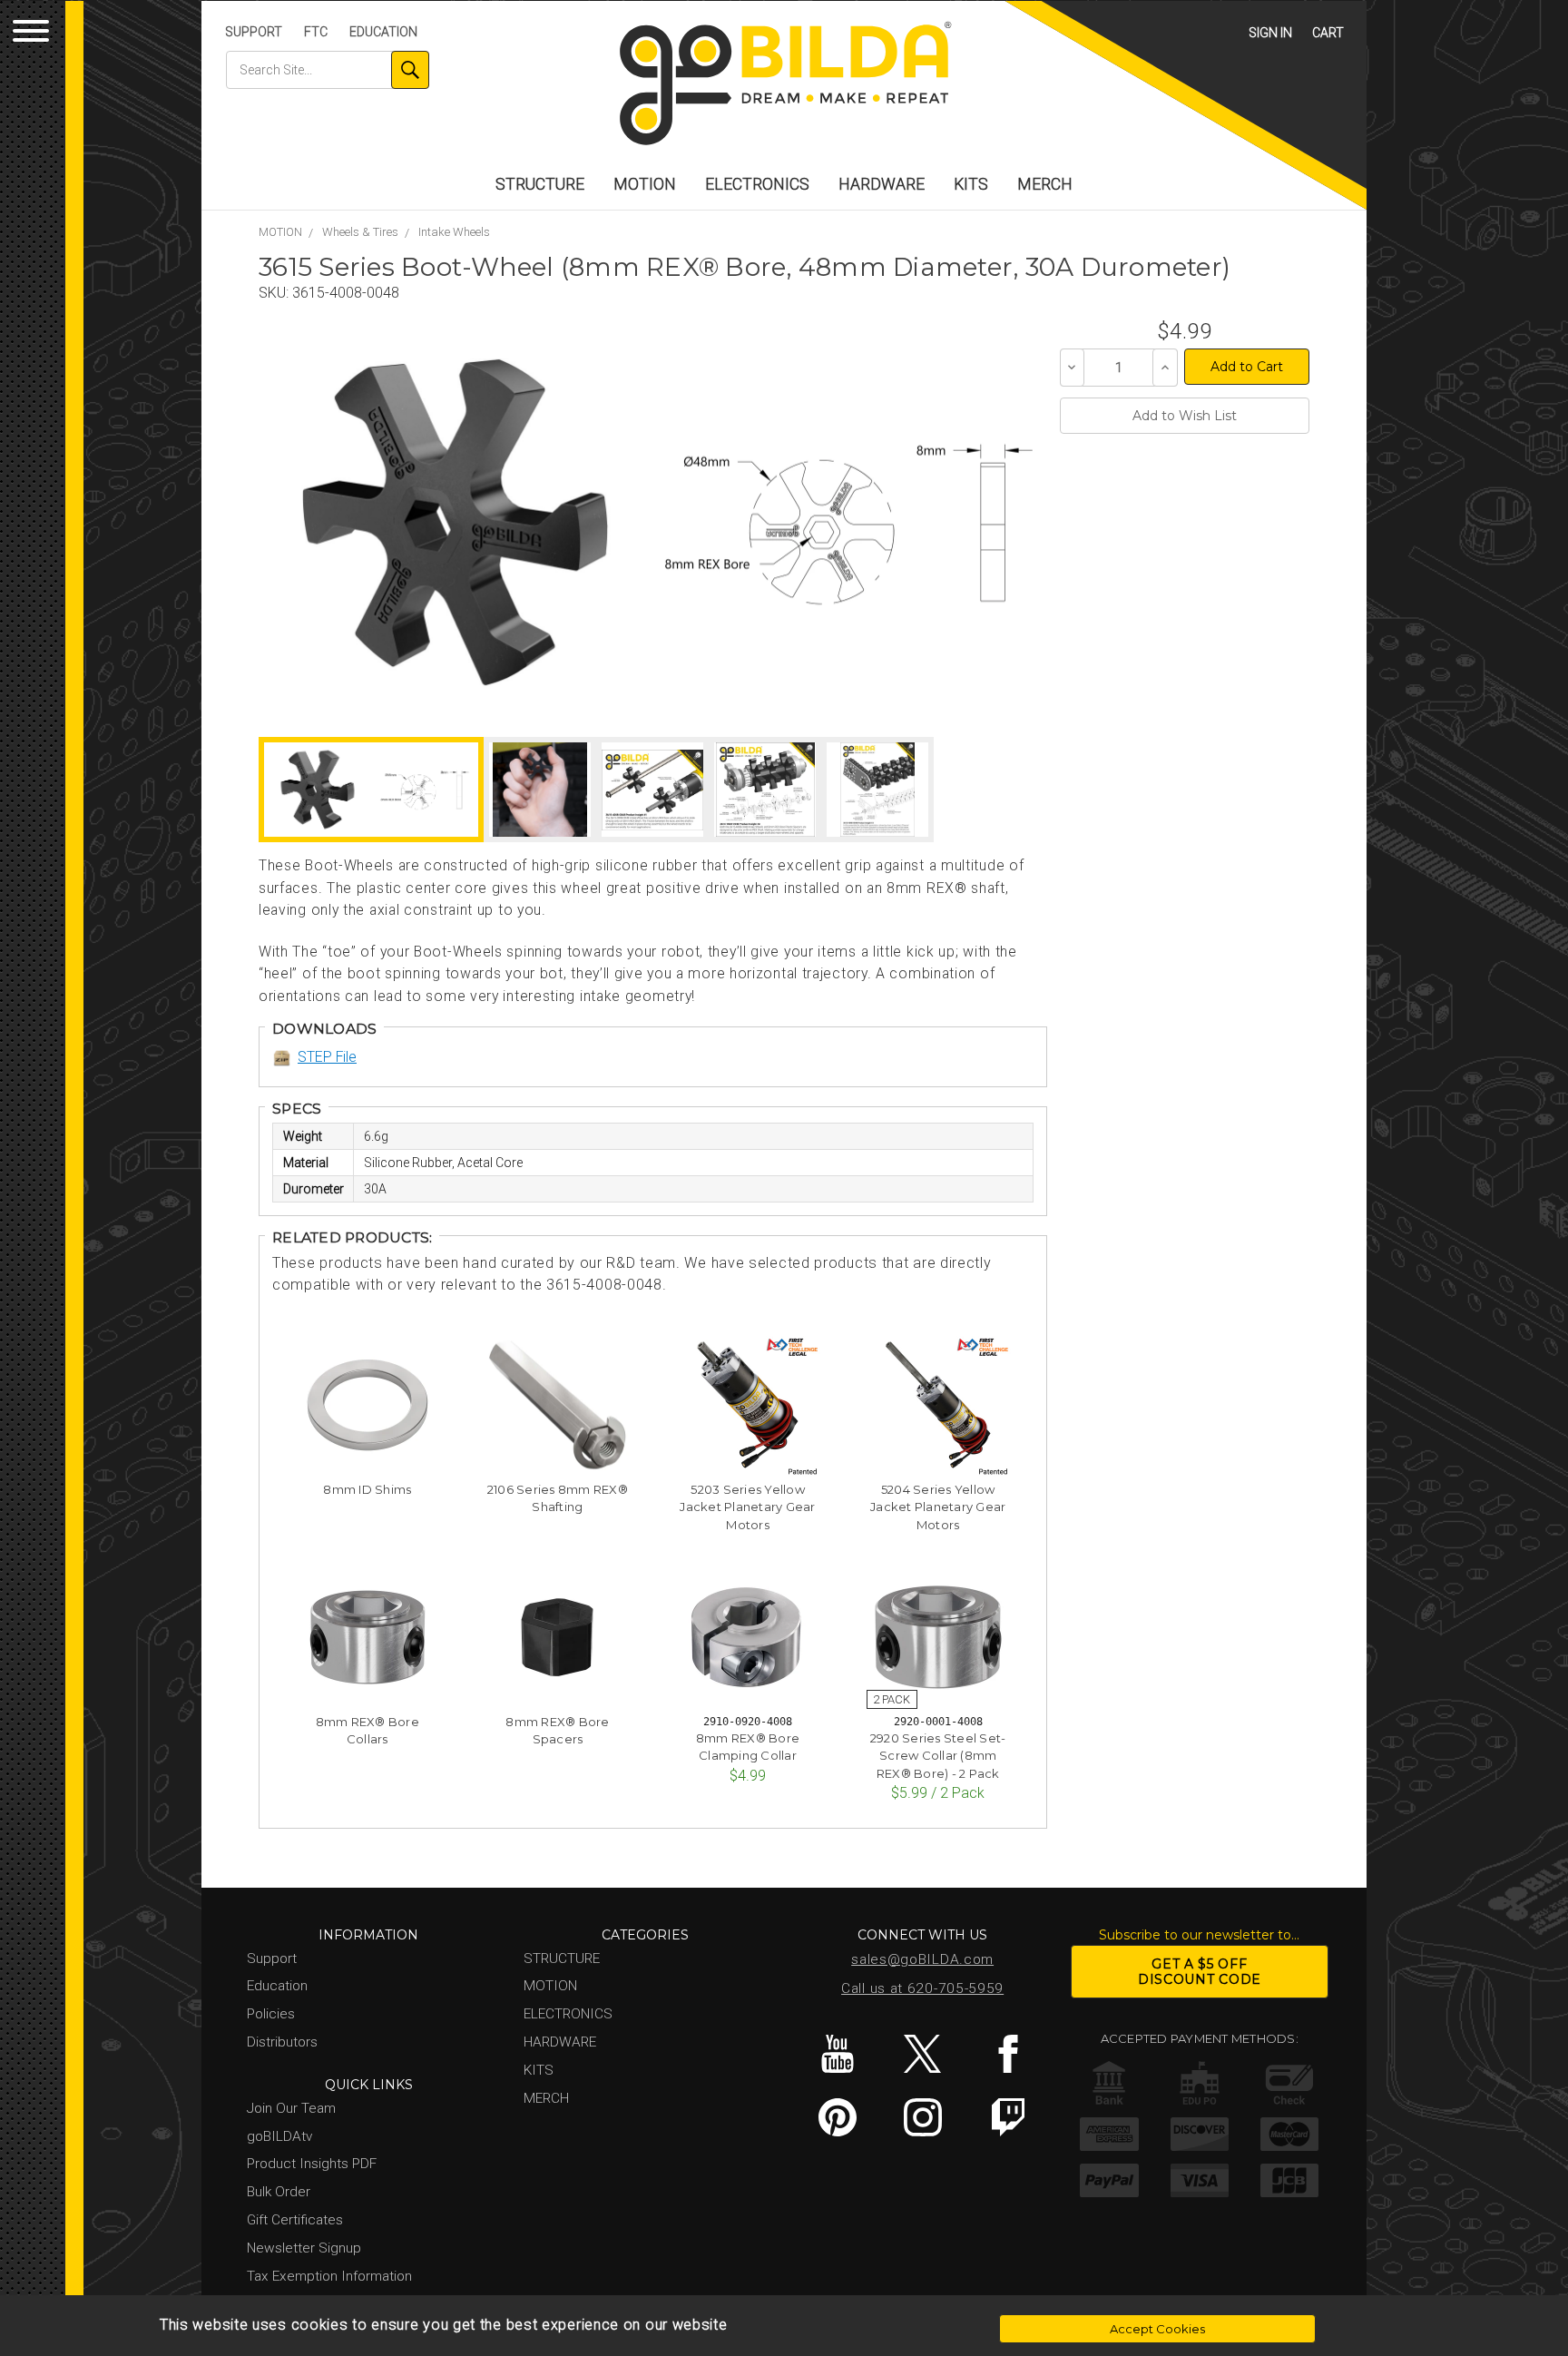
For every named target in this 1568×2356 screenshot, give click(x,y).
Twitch (1008, 2117)
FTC (316, 32)
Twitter (922, 2054)
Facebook (1008, 2054)
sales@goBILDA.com (922, 1959)
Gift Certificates (295, 2220)
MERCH (1045, 184)
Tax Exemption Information (329, 2276)
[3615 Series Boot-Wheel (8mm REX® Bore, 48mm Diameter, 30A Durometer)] (455, 522)
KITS (971, 184)
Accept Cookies (1157, 2329)
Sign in (1270, 33)
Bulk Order (279, 2192)
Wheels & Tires (360, 232)
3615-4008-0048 (346, 293)
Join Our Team (291, 2108)
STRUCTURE (540, 184)
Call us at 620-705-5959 (922, 1988)
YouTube (837, 2054)
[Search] (410, 70)
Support (254, 32)
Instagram (922, 2117)
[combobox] (328, 70)
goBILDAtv (279, 2136)
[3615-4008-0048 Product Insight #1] (652, 790)
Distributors (282, 2042)
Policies (271, 2014)
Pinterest (837, 2117)
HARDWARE (882, 184)
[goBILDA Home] (784, 85)
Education (383, 32)
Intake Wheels (454, 232)
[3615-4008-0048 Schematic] (848, 522)
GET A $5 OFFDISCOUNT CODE (1200, 1972)
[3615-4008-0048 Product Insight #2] (765, 790)
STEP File (327, 1057)
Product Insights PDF (312, 2164)
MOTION (645, 184)
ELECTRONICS (757, 184)
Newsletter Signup (304, 2248)
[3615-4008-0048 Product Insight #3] (877, 790)
